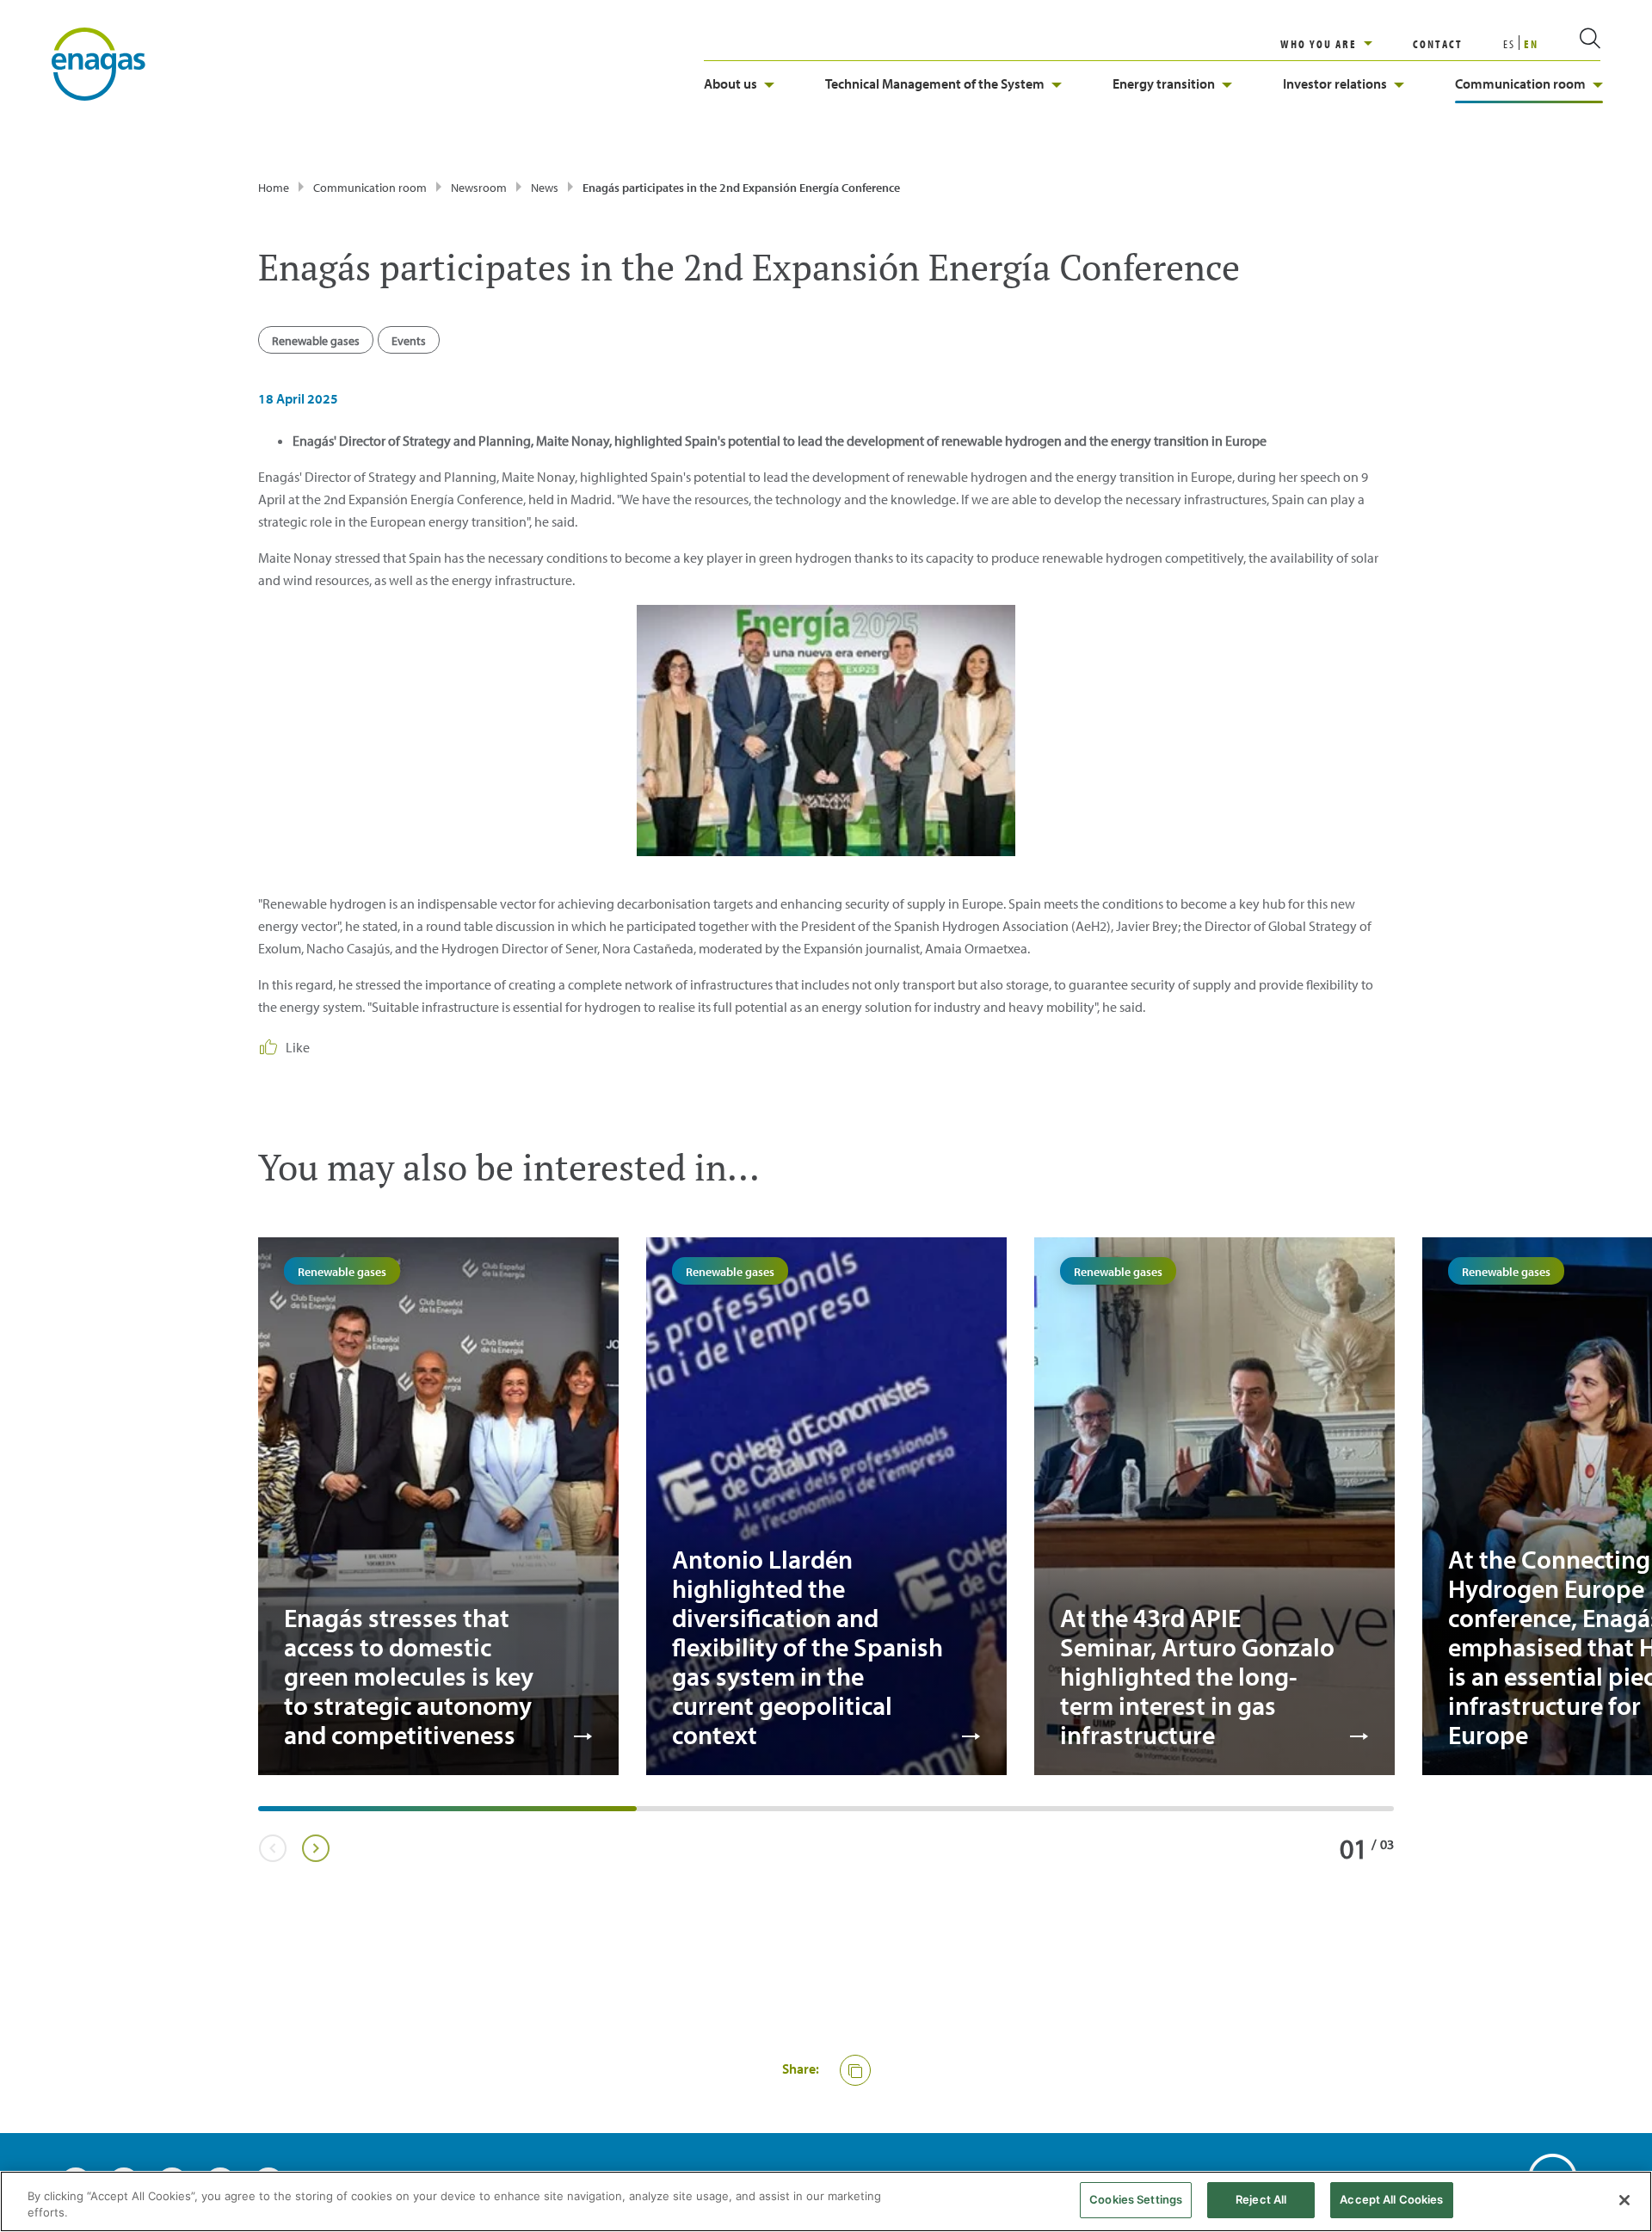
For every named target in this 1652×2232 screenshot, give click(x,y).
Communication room (1520, 83)
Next (315, 1848)
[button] (855, 2070)
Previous (272, 1848)
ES (1509, 44)
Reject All (1261, 2199)
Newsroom (479, 188)
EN (1531, 44)
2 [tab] (645, 1815)
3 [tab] (1024, 1815)
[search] (1569, 44)
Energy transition (1164, 83)
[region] (1347, 44)
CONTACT (1438, 44)
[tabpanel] (438, 1506)
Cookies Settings (1136, 2199)
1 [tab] (267, 1815)
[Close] (1624, 2200)
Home (274, 188)
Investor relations (1335, 83)
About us (730, 83)
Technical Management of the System (935, 83)
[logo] (99, 63)
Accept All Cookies (1391, 2199)
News (545, 188)
